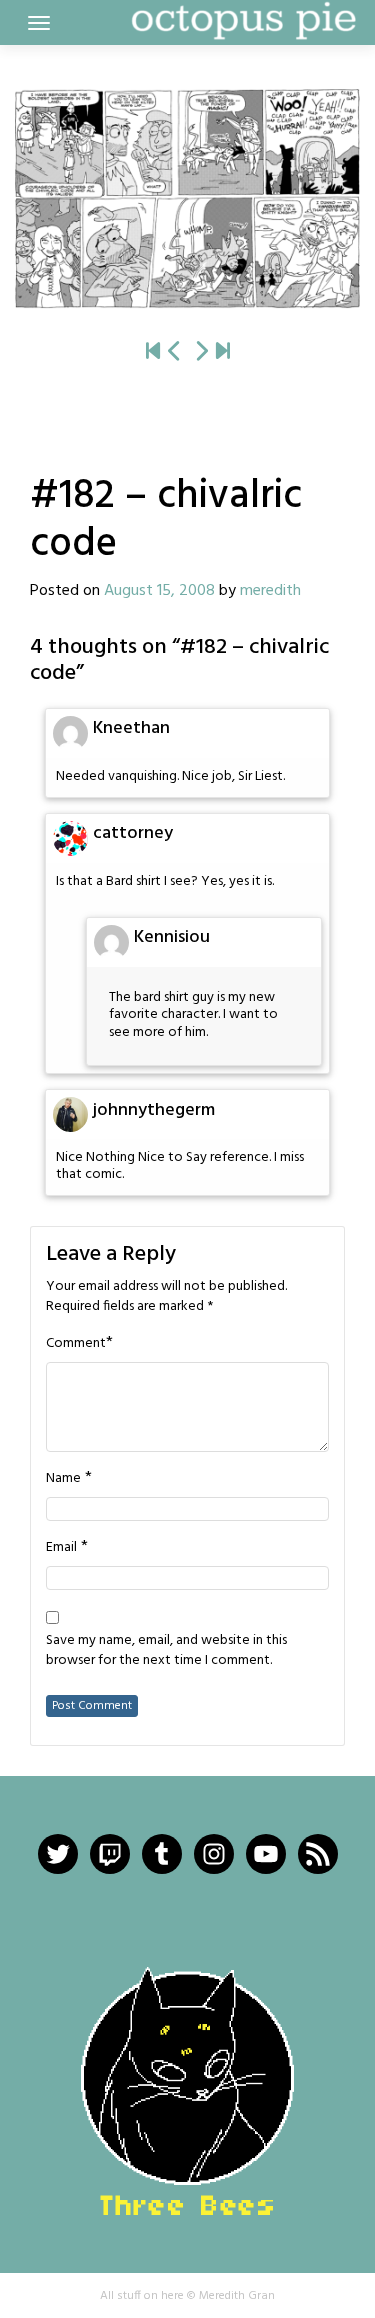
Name (63, 1479)
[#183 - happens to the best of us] (187, 198)
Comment (76, 1344)
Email (61, 1548)
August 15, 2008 (159, 591)
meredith (270, 591)
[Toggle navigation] (39, 23)
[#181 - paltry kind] (175, 353)
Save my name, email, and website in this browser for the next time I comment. (166, 1651)
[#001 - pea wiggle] (153, 353)
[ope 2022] (223, 353)
